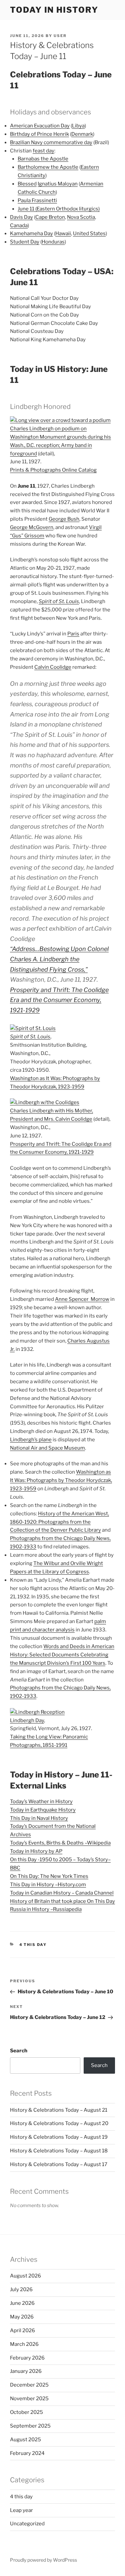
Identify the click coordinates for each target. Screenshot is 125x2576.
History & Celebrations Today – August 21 (59, 2110)
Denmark (82, 134)
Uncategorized (27, 2524)
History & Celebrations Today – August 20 (59, 2123)
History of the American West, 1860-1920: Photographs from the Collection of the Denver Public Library (59, 1522)
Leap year (21, 2510)
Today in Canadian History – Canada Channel (62, 1893)
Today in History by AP (36, 1851)
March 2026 (24, 2344)
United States (89, 233)
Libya (78, 126)
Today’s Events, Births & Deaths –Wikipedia (60, 1843)
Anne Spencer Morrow (82, 1299)
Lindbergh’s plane (31, 1440)
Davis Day (21, 217)
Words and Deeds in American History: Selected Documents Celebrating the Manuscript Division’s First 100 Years (62, 1655)
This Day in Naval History (39, 1818)
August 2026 (25, 2276)
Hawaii (63, 233)
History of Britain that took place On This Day (62, 1901)
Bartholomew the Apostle (48, 167)
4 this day (33, 1945)
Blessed (27, 184)
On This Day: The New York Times (49, 1876)
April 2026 (22, 2331)
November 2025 (29, 2399)
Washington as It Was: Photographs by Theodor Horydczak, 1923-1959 (61, 1480)
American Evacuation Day (40, 126)
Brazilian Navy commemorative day (51, 142)
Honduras (53, 242)
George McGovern (32, 527)
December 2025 (29, 2385)
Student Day (25, 242)
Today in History (54, 10)
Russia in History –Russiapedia (46, 1909)
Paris (73, 634)
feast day (43, 151)
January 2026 (26, 2371)
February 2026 (27, 2358)
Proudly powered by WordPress (43, 2560)
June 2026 (22, 2303)
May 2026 (22, 2317)
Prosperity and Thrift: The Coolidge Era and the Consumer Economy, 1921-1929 (59, 1000)
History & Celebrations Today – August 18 (59, 2151)
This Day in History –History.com (48, 1885)
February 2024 (27, 2453)
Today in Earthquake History (43, 1810)
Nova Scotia (81, 217)
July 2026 (21, 2289)
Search (19, 2051)
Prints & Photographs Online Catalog (53, 470)
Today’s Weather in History (41, 1801)
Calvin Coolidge (53, 667)
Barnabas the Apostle (43, 159)
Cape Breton (50, 217)
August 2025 (25, 2440)
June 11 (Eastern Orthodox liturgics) (59, 209)
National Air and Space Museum (47, 1448)
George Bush (64, 519)
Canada (19, 225)
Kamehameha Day (31, 233)
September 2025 (30, 2426)
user (60, 36)
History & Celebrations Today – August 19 (59, 2137)
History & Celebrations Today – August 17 (59, 2164)
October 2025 (26, 2412)
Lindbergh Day (27, 1720)
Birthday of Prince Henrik (39, 134)
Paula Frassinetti (37, 200)
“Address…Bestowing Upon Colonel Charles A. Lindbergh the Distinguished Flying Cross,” (59, 959)
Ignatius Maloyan (58, 184)
